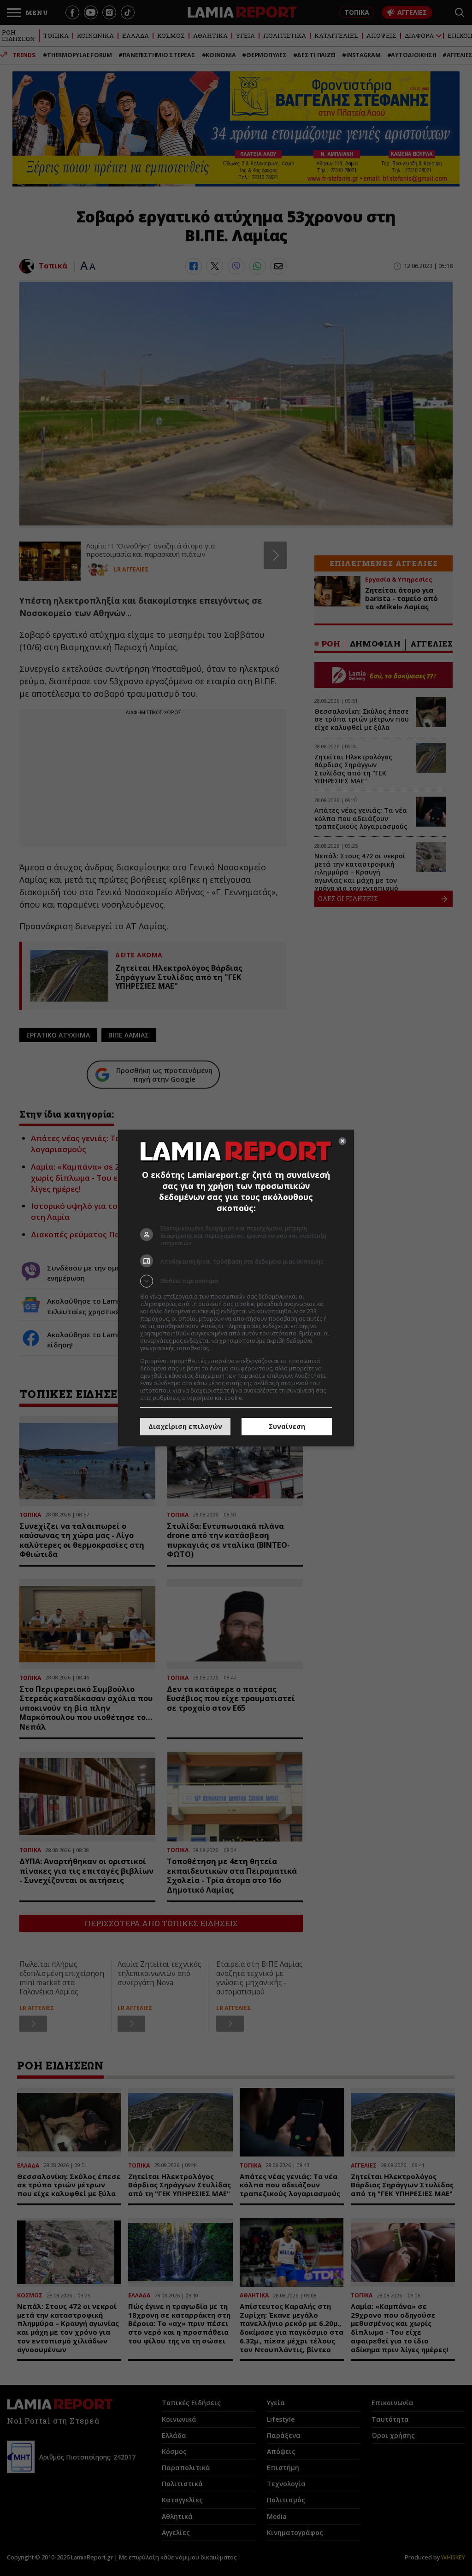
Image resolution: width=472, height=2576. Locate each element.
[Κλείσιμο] (342, 1141)
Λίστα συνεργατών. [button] (237, 1348)
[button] (236, 1281)
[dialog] (236, 1288)
